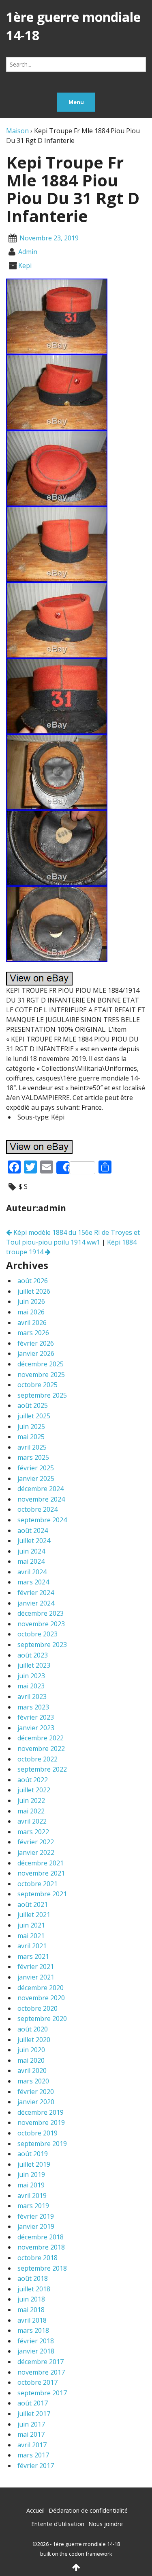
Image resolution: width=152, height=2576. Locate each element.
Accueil (35, 2510)
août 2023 (33, 1655)
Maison (17, 131)
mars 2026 (33, 1333)
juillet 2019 (34, 2164)
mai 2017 (31, 2434)
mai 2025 (31, 1437)
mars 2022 (33, 1832)
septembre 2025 (42, 1395)
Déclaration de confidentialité (88, 2510)
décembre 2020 (41, 1988)
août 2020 (33, 2029)
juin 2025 (31, 1426)
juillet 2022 (34, 1790)
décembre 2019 (41, 2112)
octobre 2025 (37, 1385)
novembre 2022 (41, 1748)
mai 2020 (31, 2060)
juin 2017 (31, 2424)
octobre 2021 (37, 1884)
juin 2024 (31, 1551)
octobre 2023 (37, 1634)
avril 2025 (32, 1447)
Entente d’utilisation (58, 2524)
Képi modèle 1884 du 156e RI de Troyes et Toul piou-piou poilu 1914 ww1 (73, 1237)
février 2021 (36, 1967)
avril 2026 (32, 1323)
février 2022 (36, 1842)
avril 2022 (32, 1821)
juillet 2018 (34, 2289)
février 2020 (36, 2092)
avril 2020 (32, 2070)
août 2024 (33, 1530)
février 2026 (36, 1343)
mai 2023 (31, 1686)
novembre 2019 (41, 2122)
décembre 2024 (41, 1489)
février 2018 (36, 2341)
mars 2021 (33, 1956)
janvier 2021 (36, 1977)
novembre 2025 (41, 1374)
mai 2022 (31, 1811)
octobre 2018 (37, 2258)
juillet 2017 (34, 2414)
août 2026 (33, 1281)
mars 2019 (33, 2206)
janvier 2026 (36, 1353)
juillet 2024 (34, 1541)
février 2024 (36, 1593)
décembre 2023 (41, 1613)
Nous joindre (106, 2524)
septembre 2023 (42, 1645)
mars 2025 (33, 1457)
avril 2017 (32, 2445)
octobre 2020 (37, 2008)
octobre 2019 (37, 2133)
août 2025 (33, 1405)
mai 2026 (31, 1312)
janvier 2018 (36, 2351)
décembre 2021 (41, 1863)
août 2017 (33, 2403)
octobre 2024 (37, 1509)
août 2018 (33, 2278)
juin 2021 (31, 1925)
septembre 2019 (42, 2144)
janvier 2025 (36, 1478)
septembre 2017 (42, 2393)
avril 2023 (32, 1696)
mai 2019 (31, 2185)
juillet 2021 (34, 1915)
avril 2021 (32, 1946)
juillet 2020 (34, 2040)
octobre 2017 (37, 2382)
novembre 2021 (41, 1873)
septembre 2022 (42, 1769)
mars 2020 (33, 2081)
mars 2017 (33, 2455)
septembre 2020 (42, 2018)
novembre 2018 (41, 2247)
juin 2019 (31, 2174)
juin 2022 (31, 1800)
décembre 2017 (41, 2362)
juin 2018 (31, 2299)
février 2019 (36, 2216)
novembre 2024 (41, 1499)
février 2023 (36, 1717)
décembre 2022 (41, 1738)
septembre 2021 (42, 1894)
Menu (76, 102)
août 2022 (33, 1780)
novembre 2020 (41, 1998)
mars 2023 (33, 1707)
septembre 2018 (42, 2268)
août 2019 (33, 2154)
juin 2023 (31, 1676)
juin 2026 (31, 1301)
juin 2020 (31, 2050)
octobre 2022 (37, 1759)
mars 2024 (33, 1582)
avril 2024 (32, 1572)
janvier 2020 (36, 2102)
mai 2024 (31, 1561)
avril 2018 (32, 2320)
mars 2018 (33, 2330)
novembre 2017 (41, 2372)
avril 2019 (32, 2196)
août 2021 (33, 1904)
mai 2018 (31, 2310)
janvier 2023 (36, 1728)
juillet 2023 (34, 1665)
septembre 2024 (42, 1520)
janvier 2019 (36, 2226)
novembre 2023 (41, 1624)
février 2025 (36, 1468)
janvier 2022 (36, 1852)
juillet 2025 (34, 1416)
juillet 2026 (34, 1291)
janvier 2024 (36, 1603)
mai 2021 (31, 1936)
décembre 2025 (41, 1364)
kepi (25, 266)
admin (28, 252)
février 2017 (36, 2466)
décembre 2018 (41, 2237)
